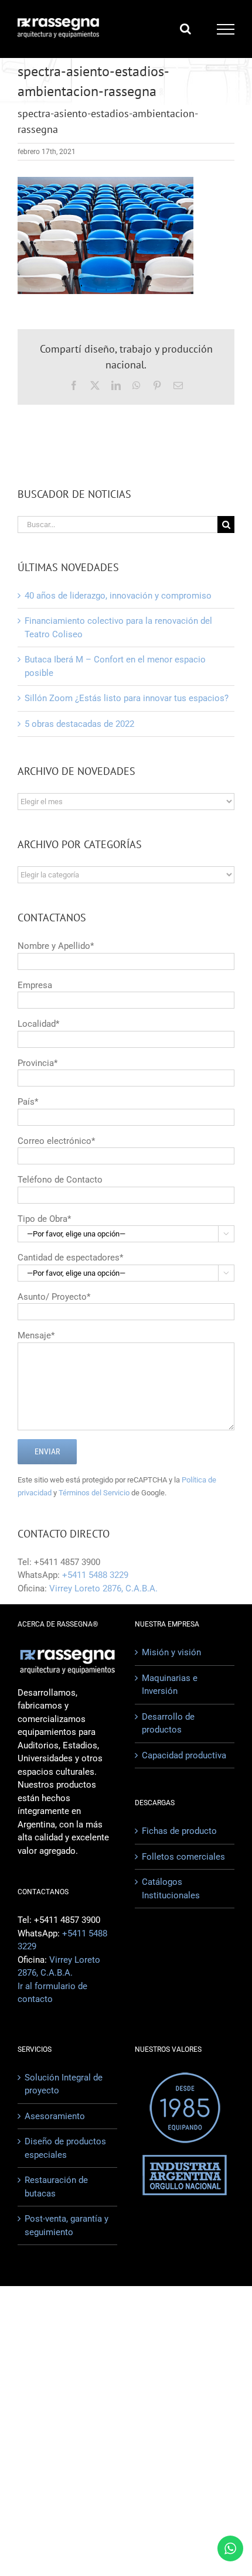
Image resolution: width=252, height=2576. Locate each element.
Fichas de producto (179, 1831)
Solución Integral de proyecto (64, 2084)
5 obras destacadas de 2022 (79, 724)
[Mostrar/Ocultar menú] (226, 29)
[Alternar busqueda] (185, 29)
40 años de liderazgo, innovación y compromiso (118, 596)
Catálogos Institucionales (171, 1889)
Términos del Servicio (94, 1493)
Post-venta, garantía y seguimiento (67, 2225)
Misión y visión (171, 1652)
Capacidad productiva (184, 1755)
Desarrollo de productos (168, 1723)
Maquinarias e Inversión (170, 1685)
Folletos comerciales (183, 1857)
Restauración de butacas (56, 2187)
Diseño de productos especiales (65, 2148)
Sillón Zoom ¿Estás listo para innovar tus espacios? (127, 698)
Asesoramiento (55, 2116)
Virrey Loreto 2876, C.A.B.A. (103, 1588)
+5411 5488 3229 (95, 1575)
